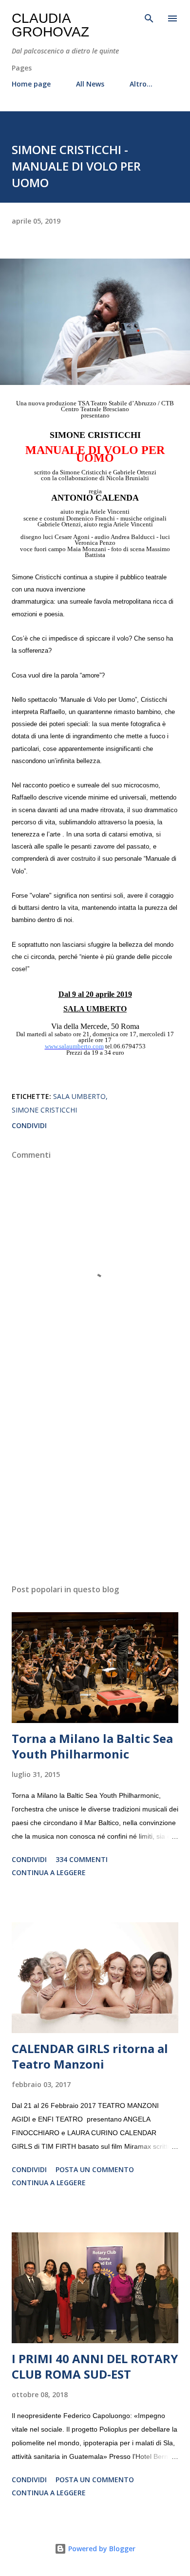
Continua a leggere (49, 1872)
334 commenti (82, 1859)
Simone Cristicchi (44, 1110)
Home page (31, 84)
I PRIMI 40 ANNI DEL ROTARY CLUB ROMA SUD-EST (95, 2366)
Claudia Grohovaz (50, 25)
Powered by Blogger (101, 2549)
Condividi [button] (29, 1125)
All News (90, 84)
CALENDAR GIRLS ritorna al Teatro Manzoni (90, 2056)
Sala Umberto (79, 1096)
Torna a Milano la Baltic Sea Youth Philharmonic (92, 1746)
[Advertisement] (95, 1485)
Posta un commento (95, 2169)
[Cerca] (149, 17)
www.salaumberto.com (74, 1046)
